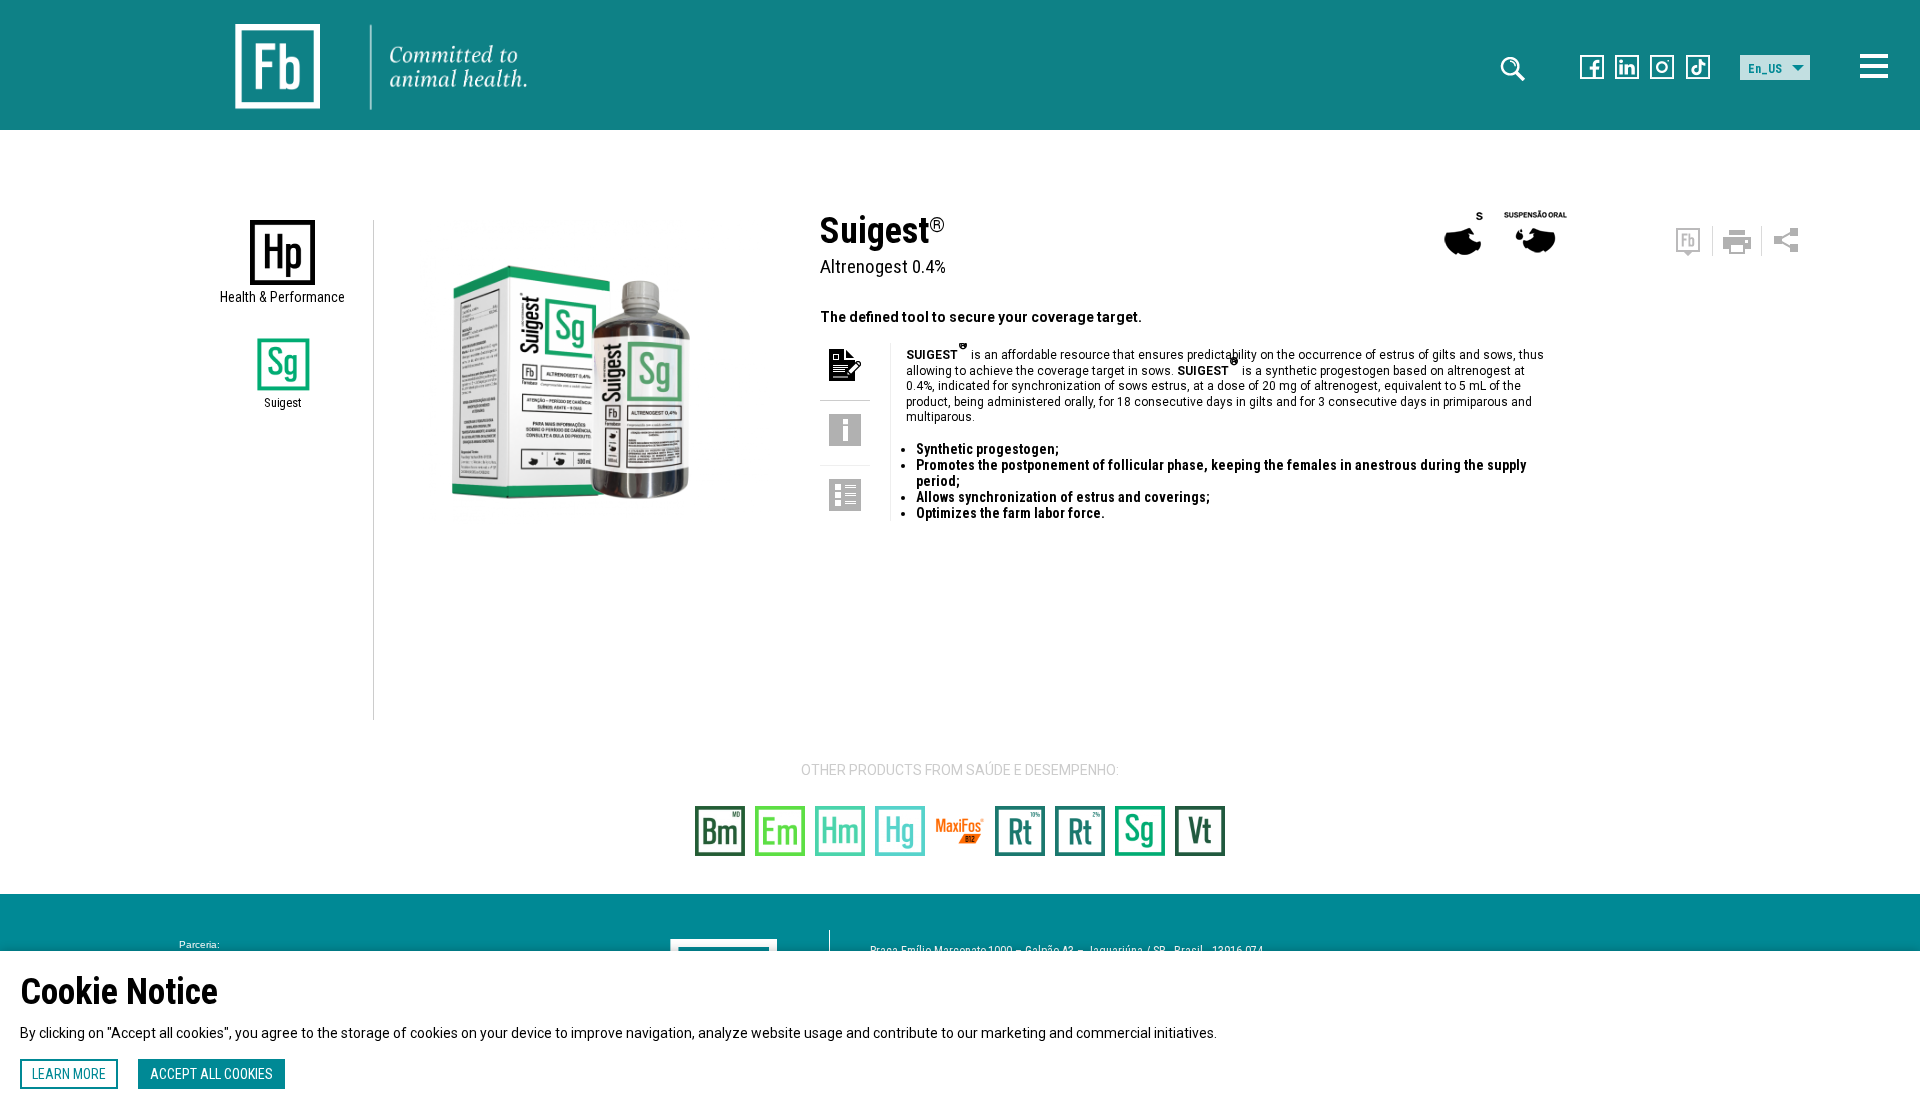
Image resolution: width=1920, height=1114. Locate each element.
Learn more (69, 1074)
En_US (1765, 69)
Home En (278, 21)
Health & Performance (282, 297)
